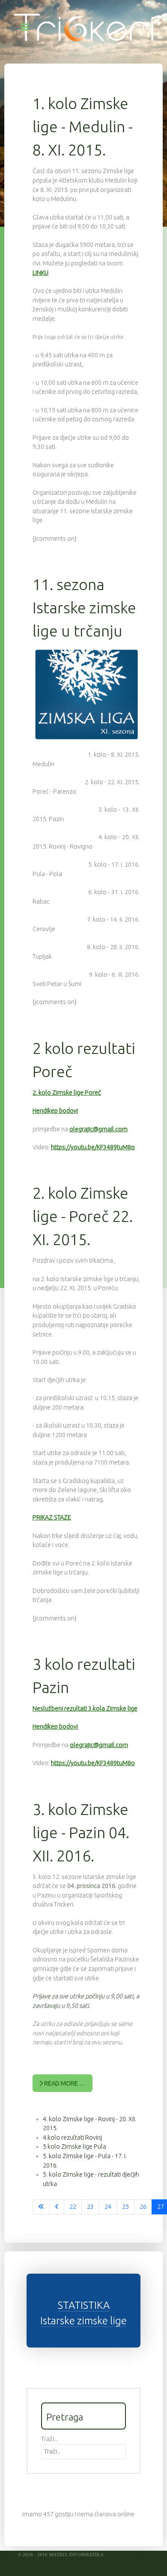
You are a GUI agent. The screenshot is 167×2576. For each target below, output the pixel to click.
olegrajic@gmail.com (98, 1129)
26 (143, 2207)
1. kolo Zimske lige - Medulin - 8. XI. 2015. (83, 126)
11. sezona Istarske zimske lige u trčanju (84, 607)
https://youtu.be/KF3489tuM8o (93, 1147)
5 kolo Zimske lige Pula (75, 2147)
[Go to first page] (41, 2207)
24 (108, 2207)
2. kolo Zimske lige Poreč (67, 1093)
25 (125, 2207)
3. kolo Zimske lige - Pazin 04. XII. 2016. (81, 1832)
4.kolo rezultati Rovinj (72, 2138)
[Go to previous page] (57, 2207)
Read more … (64, 2083)
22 (73, 2207)
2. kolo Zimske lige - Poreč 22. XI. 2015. (83, 1216)
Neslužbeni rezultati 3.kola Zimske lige (85, 1708)
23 (90, 2207)
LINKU (40, 273)
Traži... (49, 2439)
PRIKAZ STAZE (52, 1517)
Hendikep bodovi (55, 1111)
